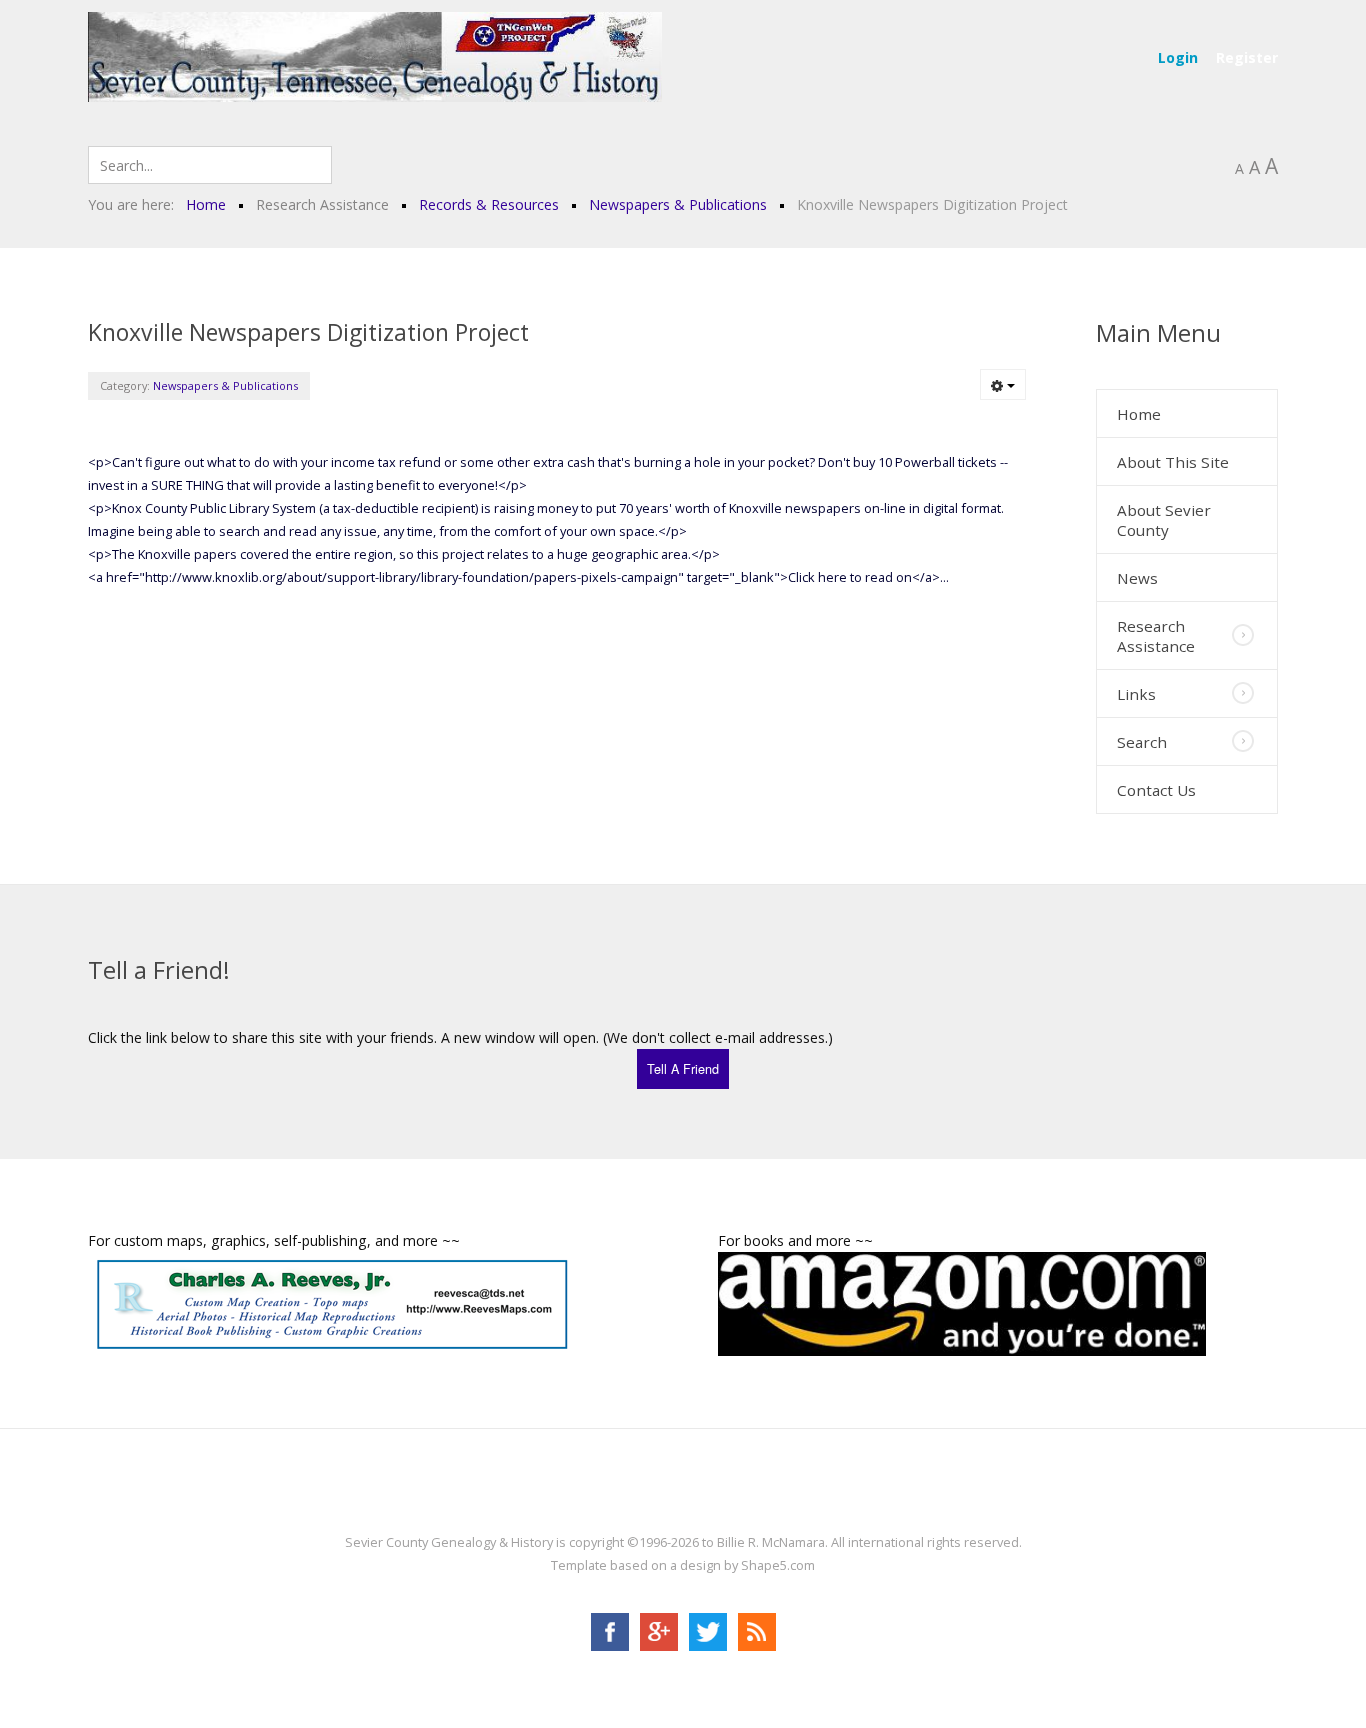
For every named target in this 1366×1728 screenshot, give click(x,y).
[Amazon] (962, 1301)
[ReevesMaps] (332, 1302)
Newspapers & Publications (225, 385)
